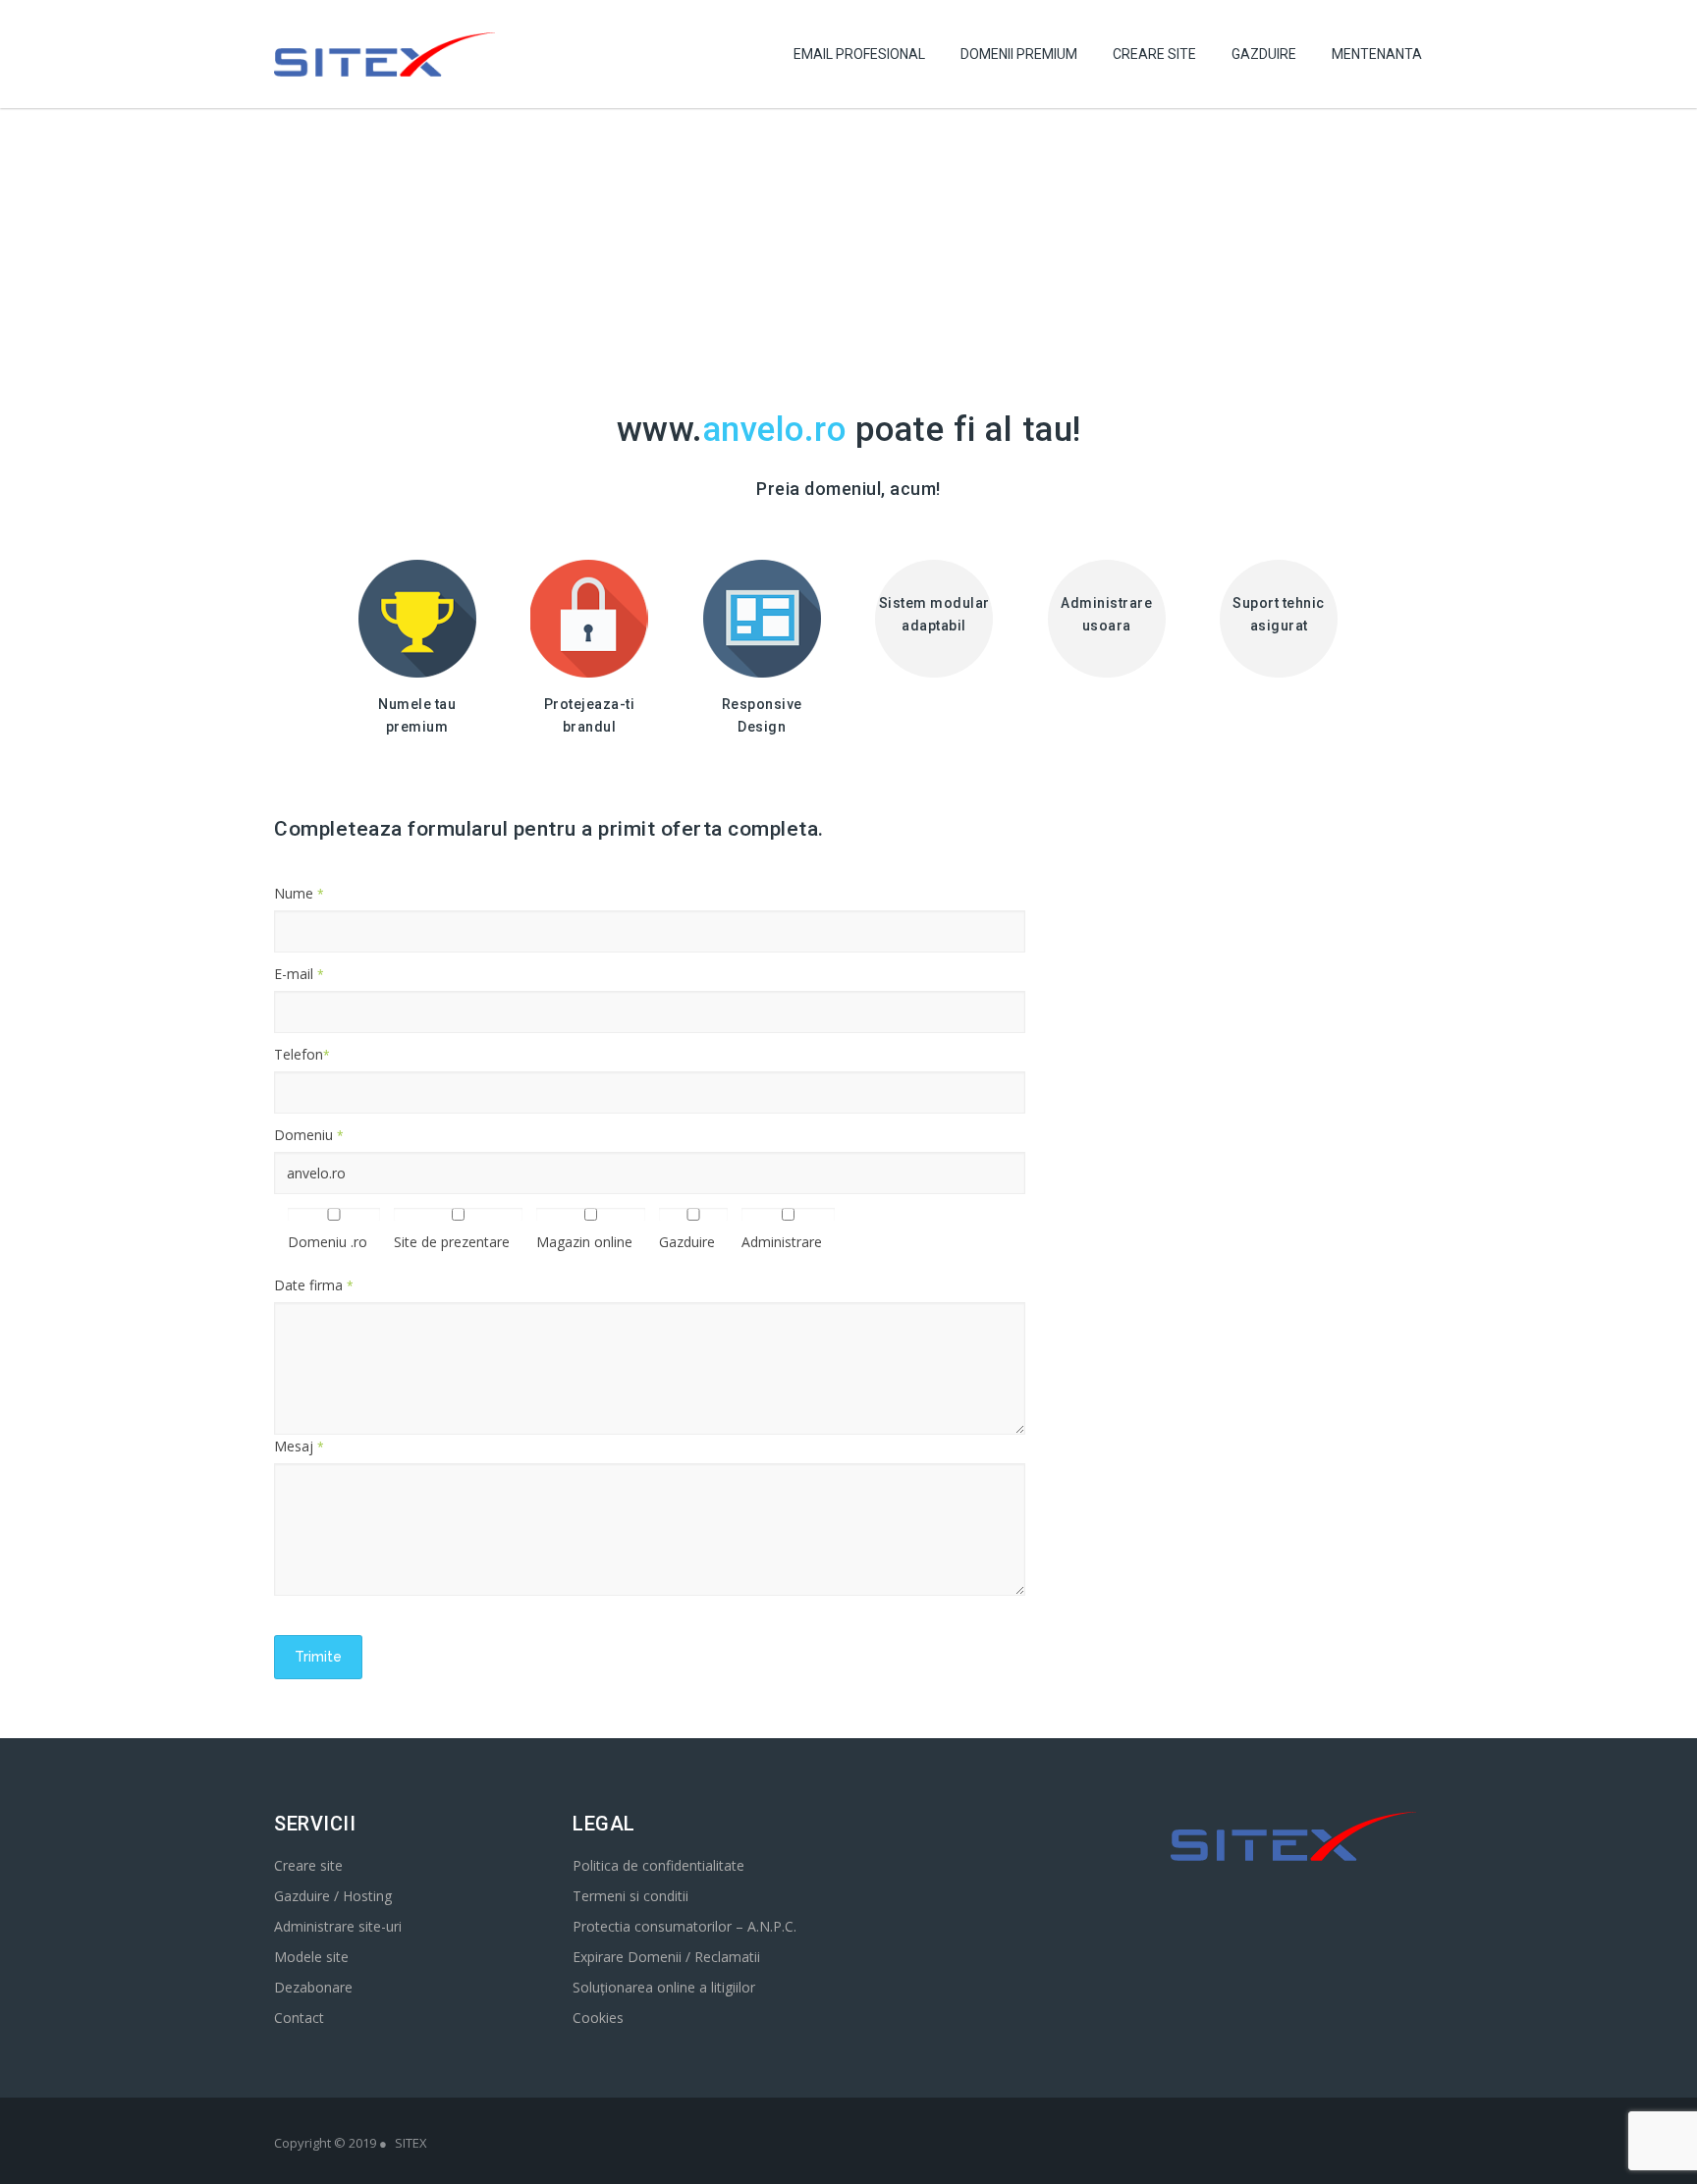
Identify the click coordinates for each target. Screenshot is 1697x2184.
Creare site (308, 1865)
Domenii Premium (1019, 54)
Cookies (598, 2018)
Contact (299, 2018)
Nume (299, 893)
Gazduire (1264, 54)
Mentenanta (1377, 54)
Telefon (302, 1054)
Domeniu (309, 1135)
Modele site (311, 1957)
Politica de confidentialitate (658, 1865)
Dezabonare (313, 1987)
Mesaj (299, 1446)
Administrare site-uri (338, 1926)
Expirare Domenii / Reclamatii (666, 1957)
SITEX (411, 2143)
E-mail (299, 974)
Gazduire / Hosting (333, 1896)
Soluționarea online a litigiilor (664, 1987)
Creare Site (1154, 54)
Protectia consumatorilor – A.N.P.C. (684, 1926)
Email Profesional (859, 54)
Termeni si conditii (630, 1896)
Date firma (314, 1285)
